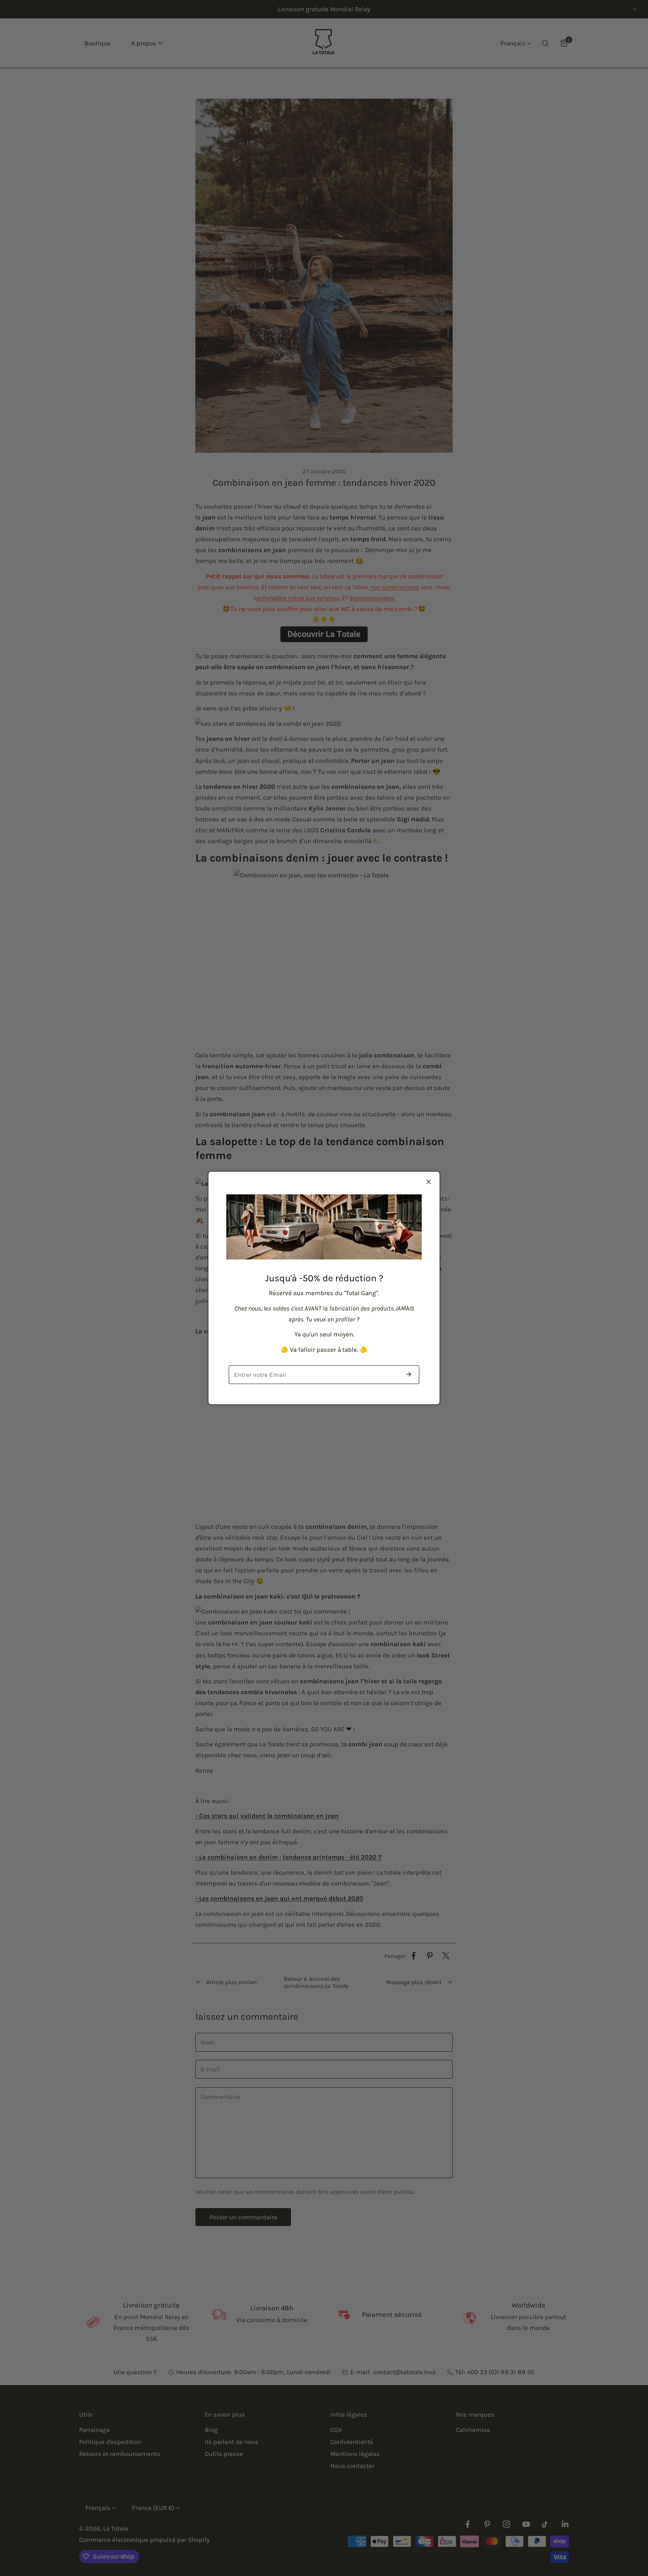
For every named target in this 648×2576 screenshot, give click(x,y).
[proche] (429, 1182)
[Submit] (409, 1374)
